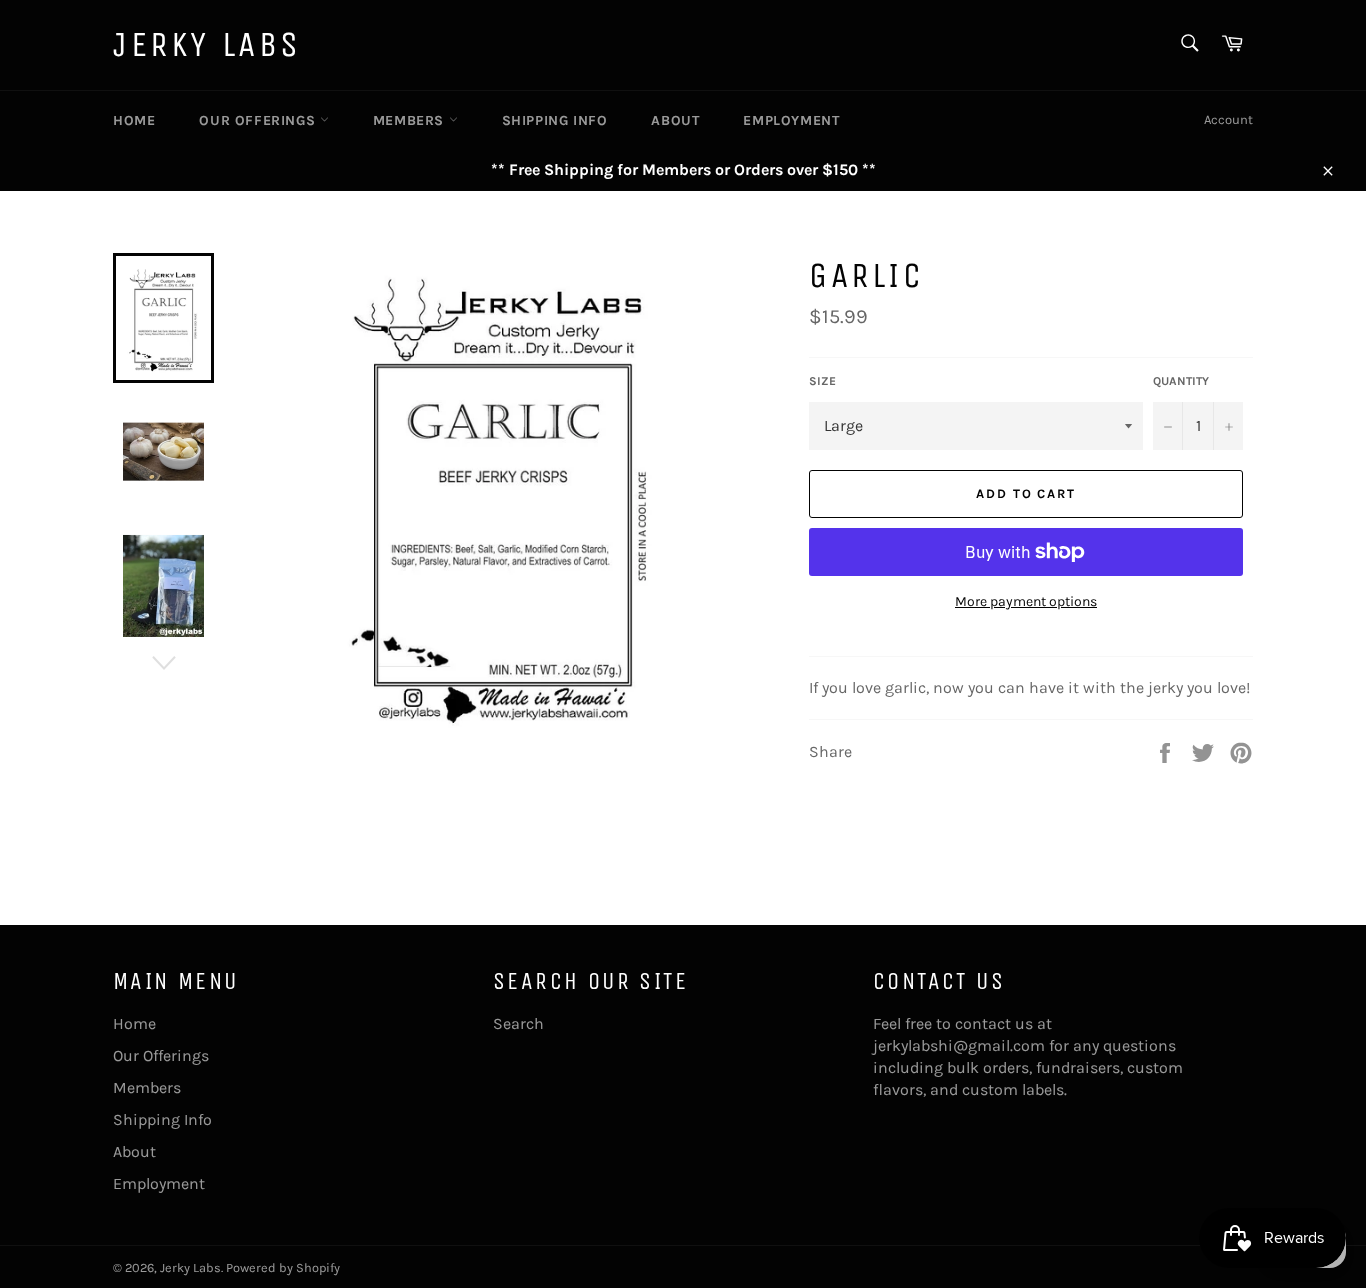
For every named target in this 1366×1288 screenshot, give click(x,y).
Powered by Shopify (283, 1267)
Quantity (1181, 381)
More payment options (1026, 601)
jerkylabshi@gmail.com (959, 1045)
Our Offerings (259, 120)
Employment (791, 120)
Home (134, 120)
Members (411, 120)
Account (1228, 119)
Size (822, 381)
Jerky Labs (207, 44)
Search (518, 1023)
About (675, 120)
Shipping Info (555, 120)
